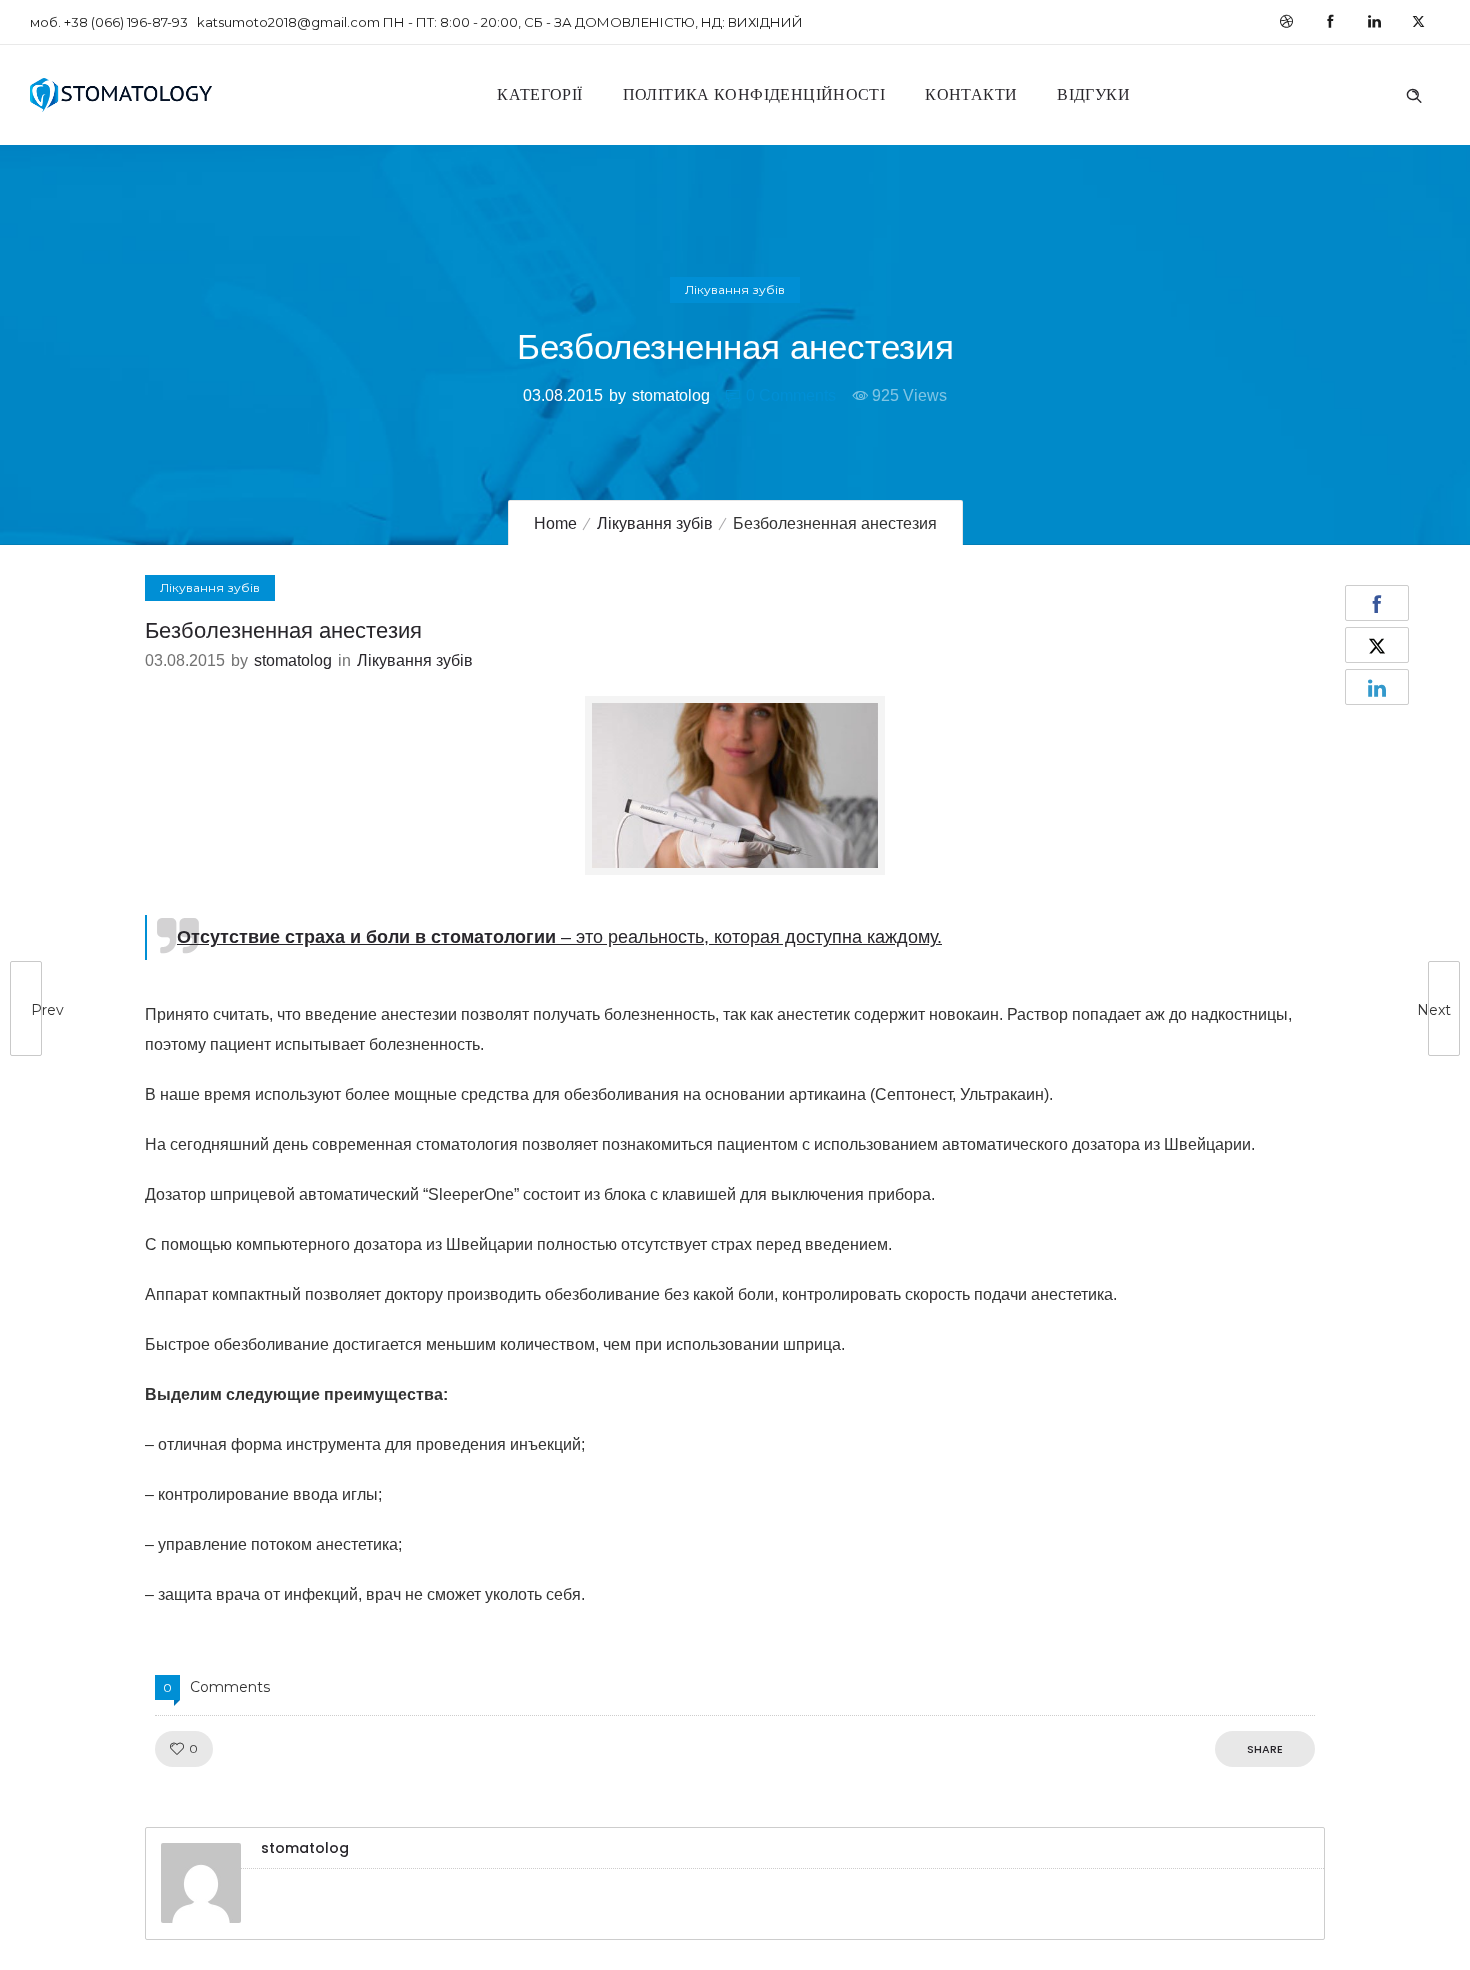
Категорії (539, 94)
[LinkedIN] (1374, 22)
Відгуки (1093, 94)
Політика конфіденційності (754, 94)
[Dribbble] (1286, 22)
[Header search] (1414, 93)
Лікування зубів (655, 523)
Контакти (971, 94)
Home (555, 523)
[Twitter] (1418, 22)
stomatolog (671, 395)
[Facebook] (1330, 22)
